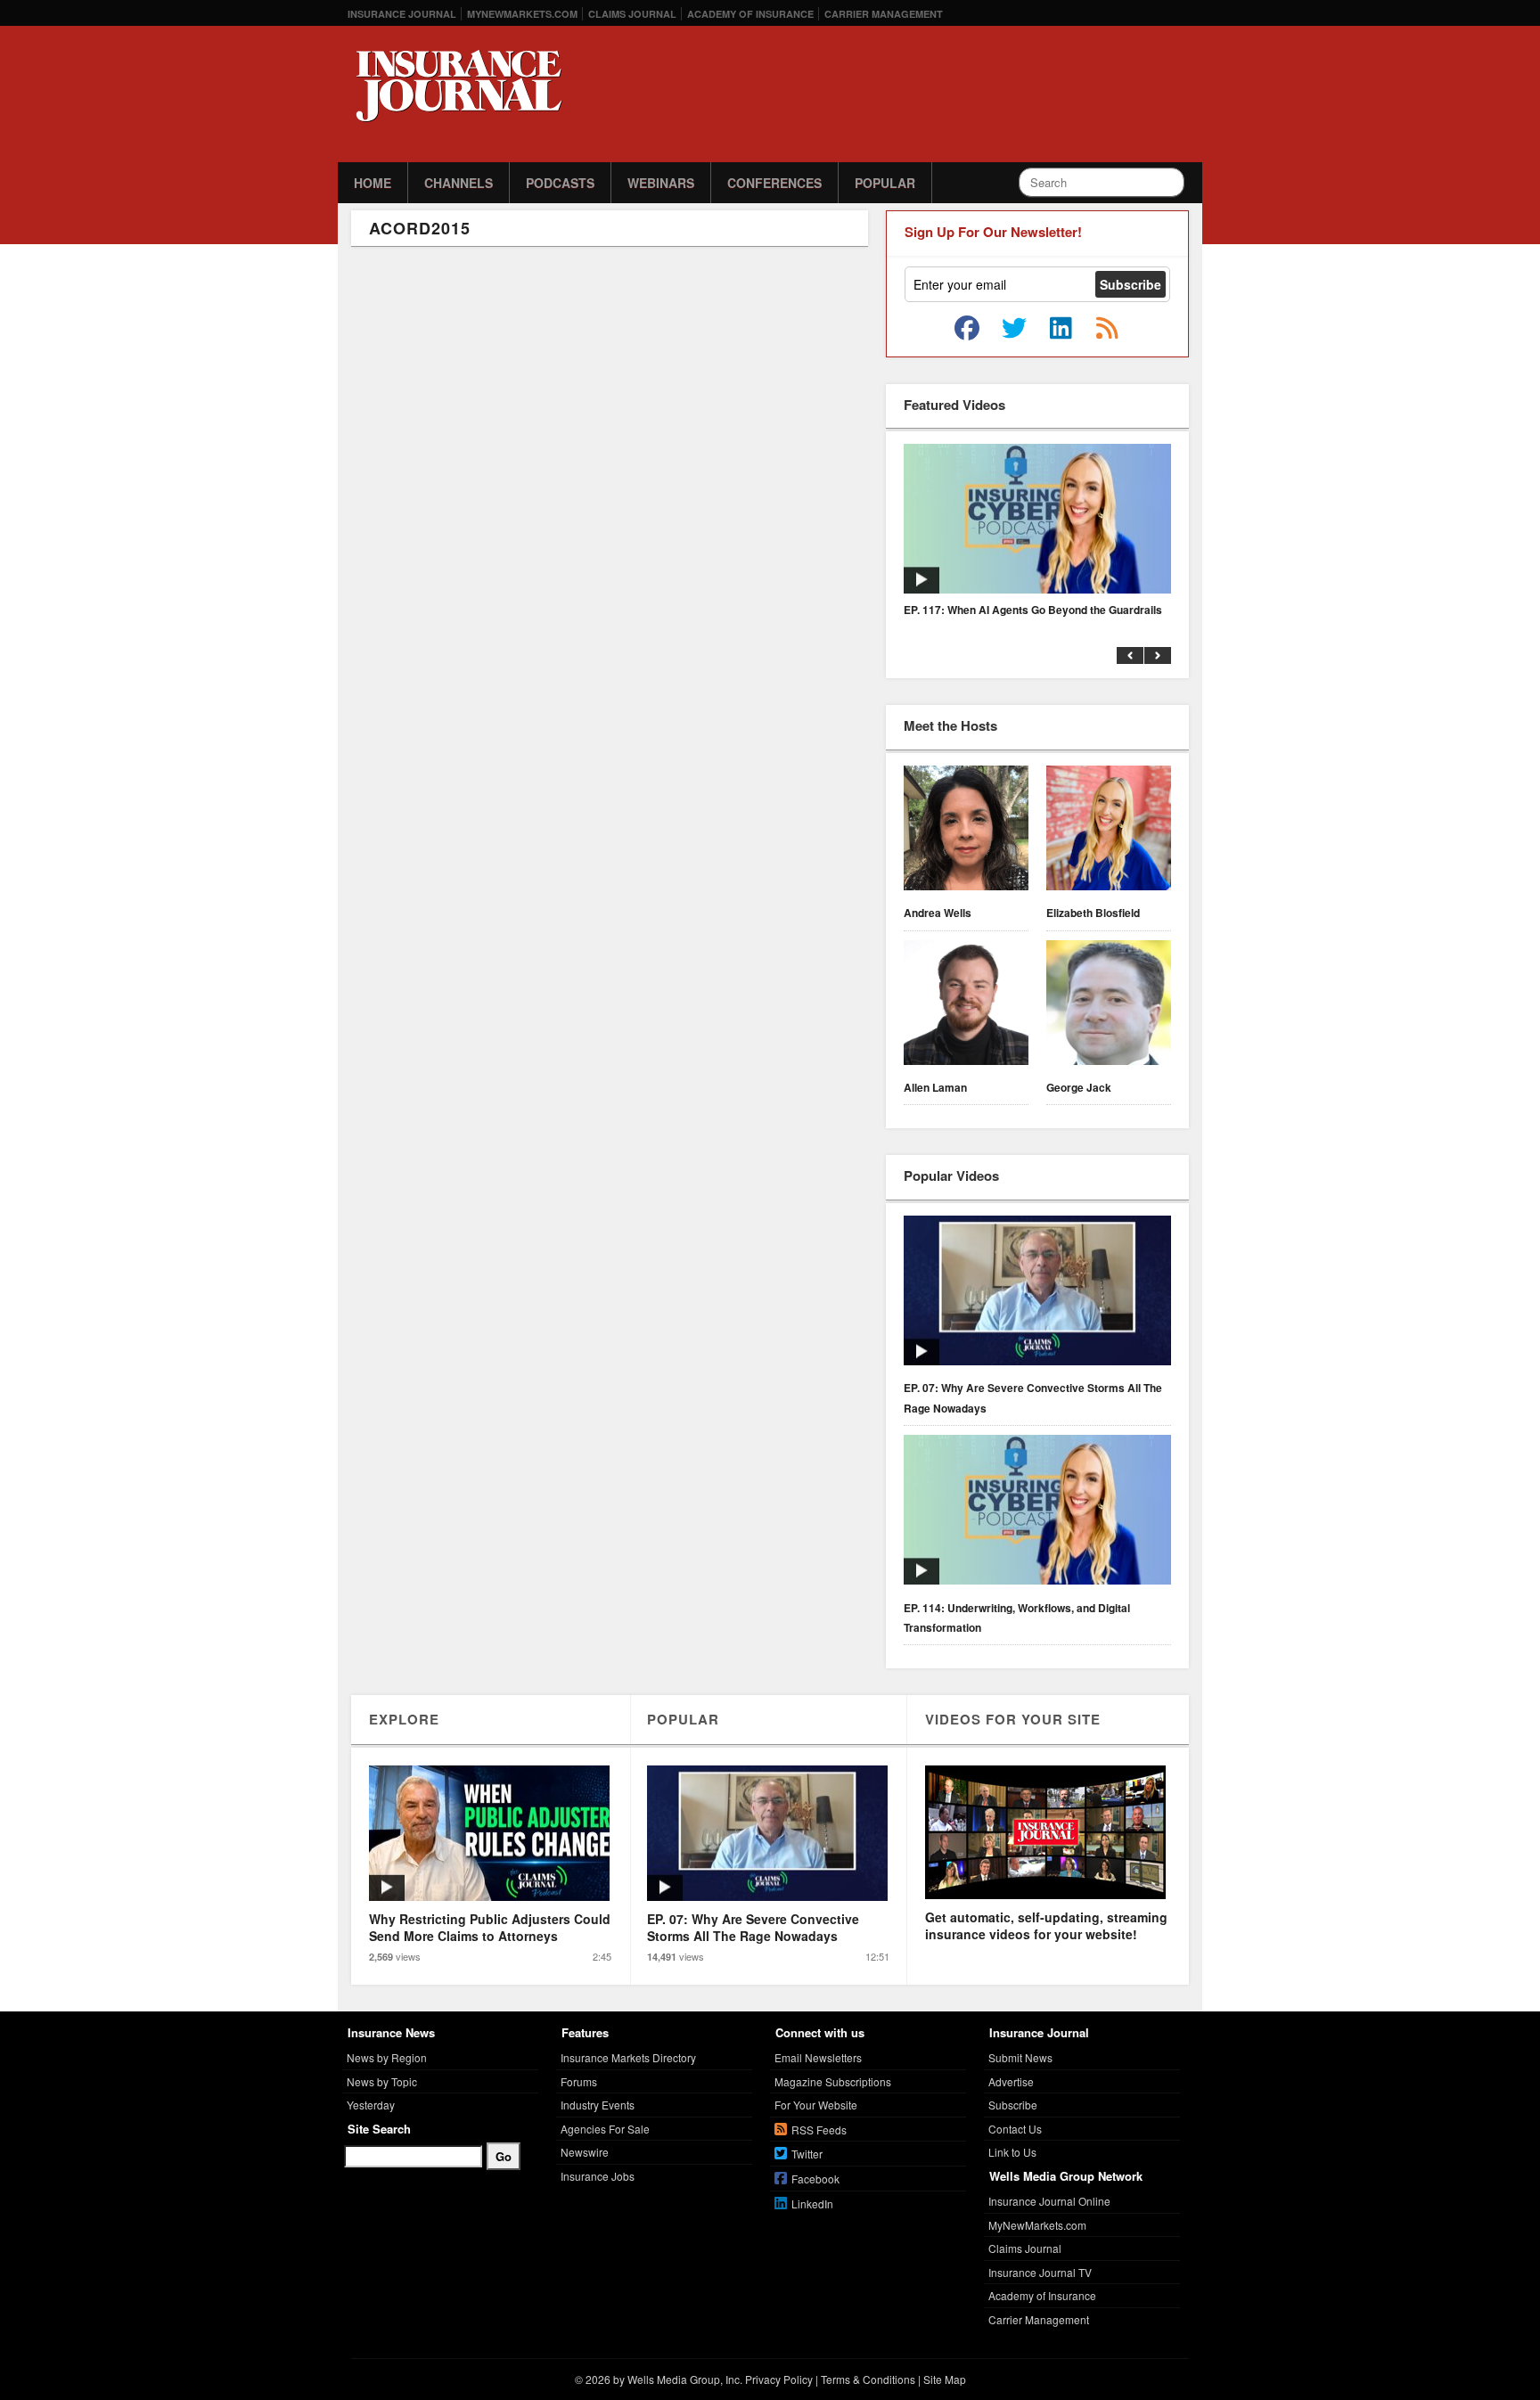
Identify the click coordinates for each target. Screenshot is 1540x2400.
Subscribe (1013, 2105)
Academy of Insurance (750, 14)
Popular (885, 183)
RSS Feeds (819, 2130)
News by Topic (382, 2081)
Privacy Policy (779, 2379)
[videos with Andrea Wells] (966, 831)
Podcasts (560, 183)
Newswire (585, 2152)
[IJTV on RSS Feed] (1107, 329)
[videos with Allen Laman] (966, 1005)
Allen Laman (935, 1087)
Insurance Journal (402, 14)
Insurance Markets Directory (628, 2057)
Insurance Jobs (598, 2176)
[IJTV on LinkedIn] (1061, 329)
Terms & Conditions (868, 2379)
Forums (579, 2081)
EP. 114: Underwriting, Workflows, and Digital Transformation (1017, 1618)
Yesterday (371, 2105)
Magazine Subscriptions (833, 2081)
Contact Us (1015, 2129)
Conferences (774, 183)
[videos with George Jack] (1109, 1005)
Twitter (807, 2154)
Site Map (945, 2379)
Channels (459, 183)
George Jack (1079, 1087)
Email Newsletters (818, 2057)
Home (373, 183)
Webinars (661, 183)
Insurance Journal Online (1049, 2201)
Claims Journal (632, 14)
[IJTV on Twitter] (1014, 329)
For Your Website (816, 2105)
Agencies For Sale (605, 2129)
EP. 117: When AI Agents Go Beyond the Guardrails (1033, 610)
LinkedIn (812, 2203)
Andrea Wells (938, 913)
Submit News (1020, 2057)
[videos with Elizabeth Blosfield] (1109, 831)
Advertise (1011, 2081)
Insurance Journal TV (1040, 2272)
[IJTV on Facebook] (967, 329)
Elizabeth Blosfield (1093, 913)
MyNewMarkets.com (522, 14)
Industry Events (598, 2105)
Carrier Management (884, 14)
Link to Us (1012, 2152)
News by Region (387, 2057)
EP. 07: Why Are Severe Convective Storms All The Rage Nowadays (1033, 1397)
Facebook (815, 2179)
